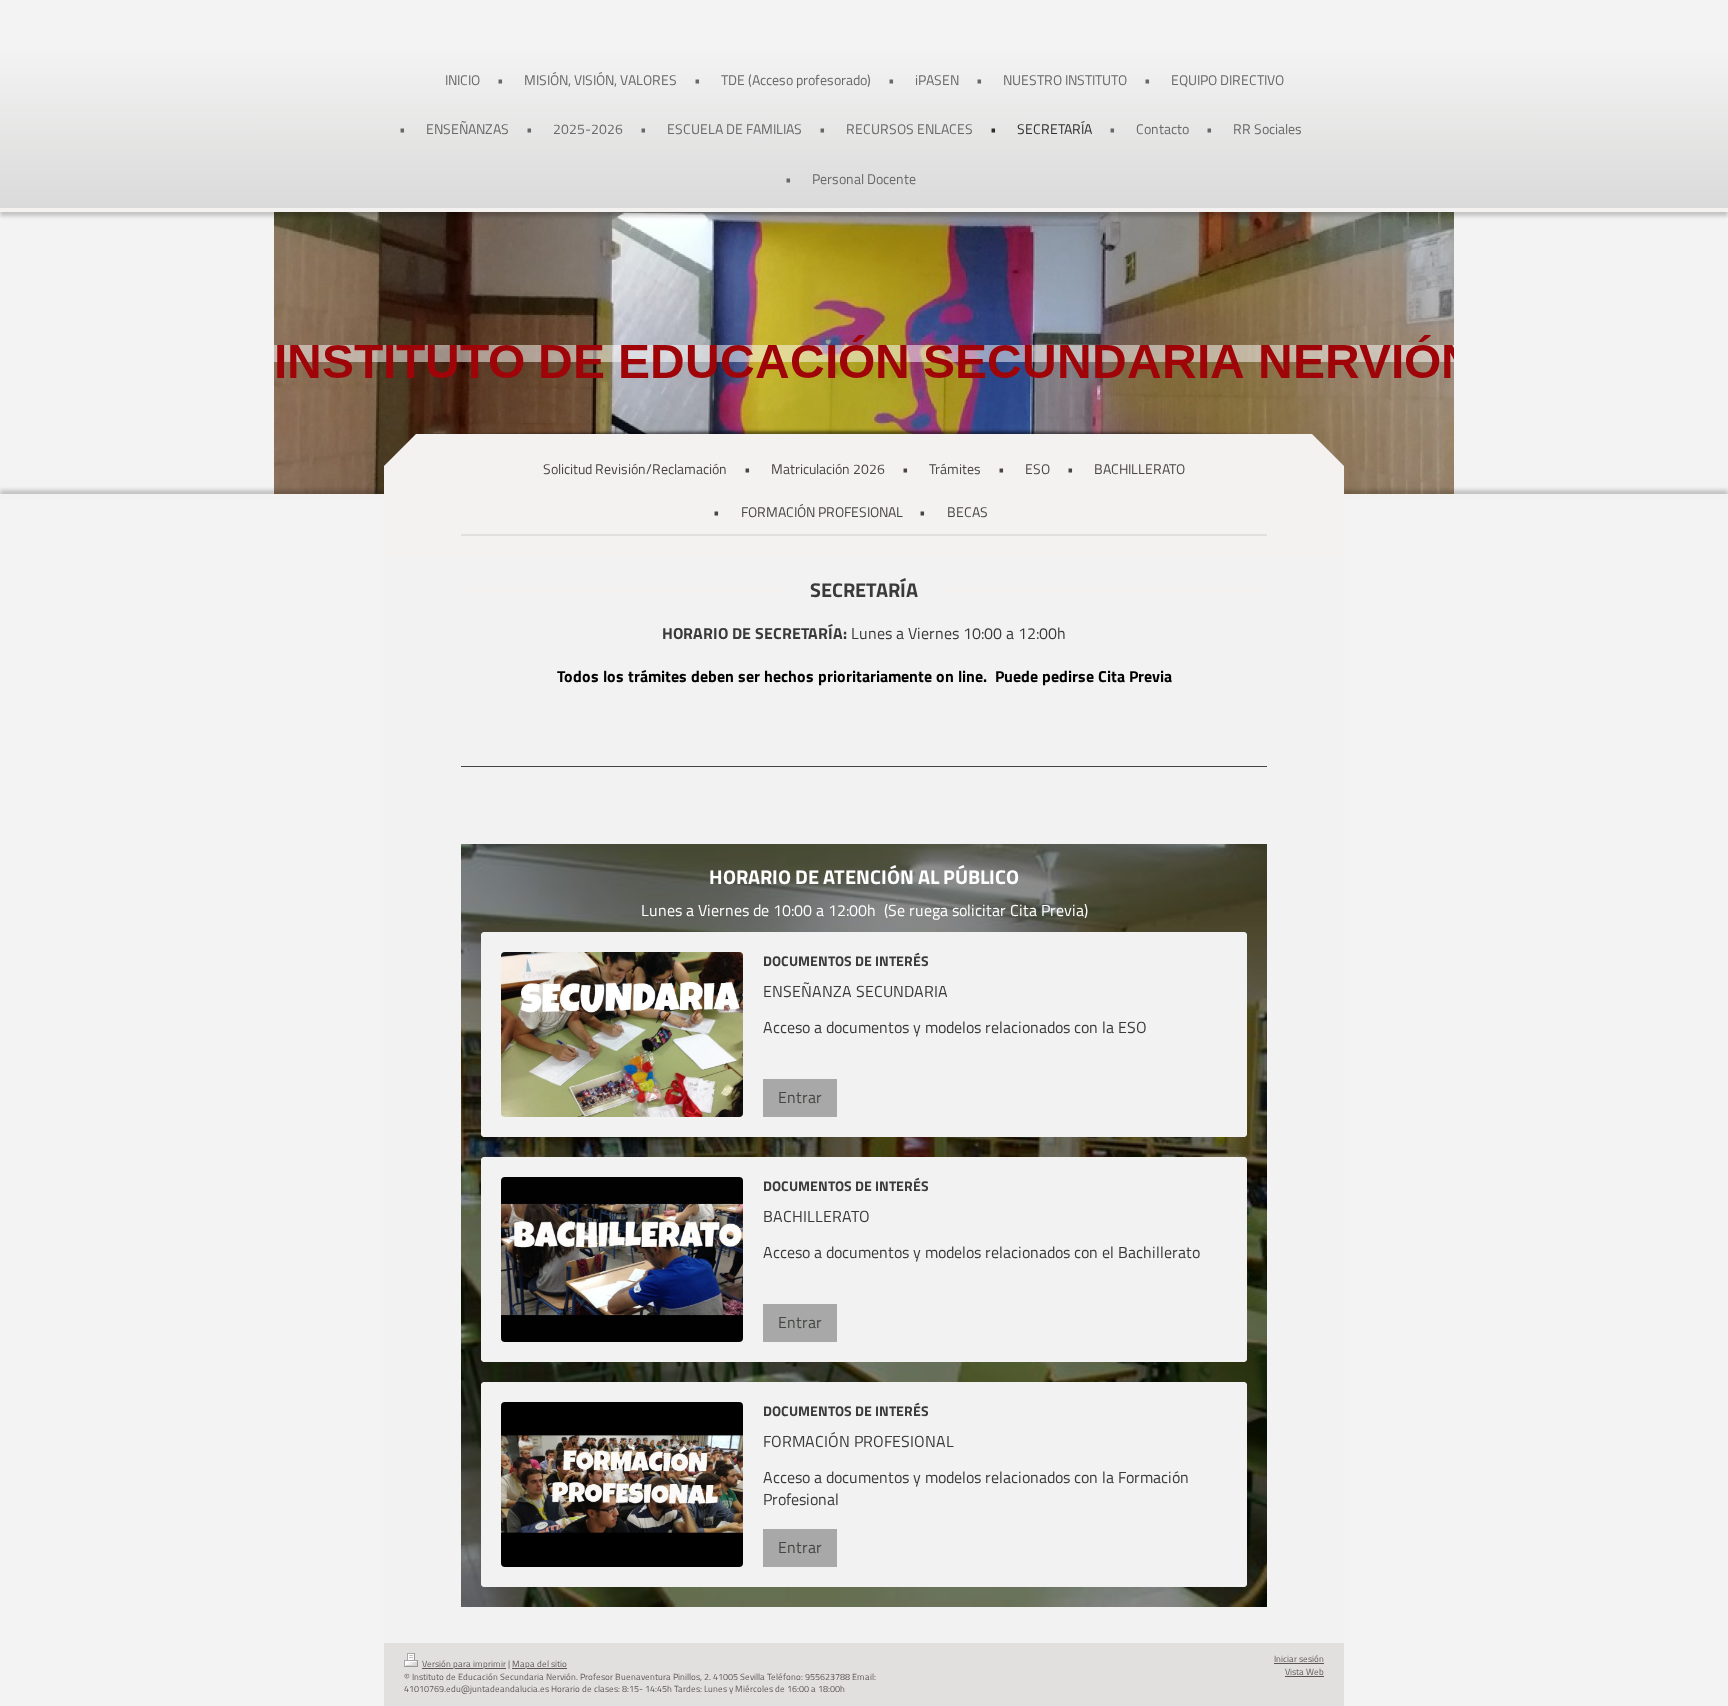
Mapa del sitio (539, 1664)
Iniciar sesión (1299, 1659)
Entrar (800, 1097)
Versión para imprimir (464, 1664)
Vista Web (1304, 1672)
